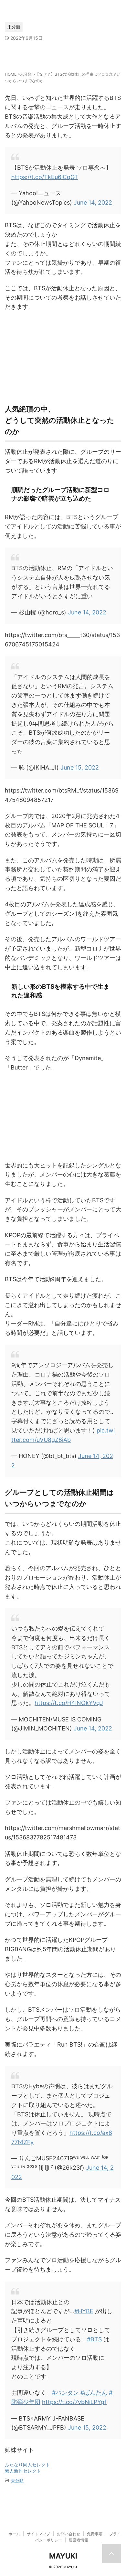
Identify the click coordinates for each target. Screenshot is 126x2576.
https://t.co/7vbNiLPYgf (74, 2402)
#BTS (94, 2339)
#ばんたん (94, 2393)
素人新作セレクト (23, 2471)
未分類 (17, 2481)
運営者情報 (79, 2540)
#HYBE (84, 2311)
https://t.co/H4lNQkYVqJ (69, 1703)
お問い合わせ (68, 2534)
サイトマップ (38, 2534)
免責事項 (95, 2534)
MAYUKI (63, 2556)
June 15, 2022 (80, 767)
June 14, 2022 (93, 202)
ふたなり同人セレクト (27, 2465)
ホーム (14, 2534)
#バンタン (65, 2393)
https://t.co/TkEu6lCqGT (45, 177)
